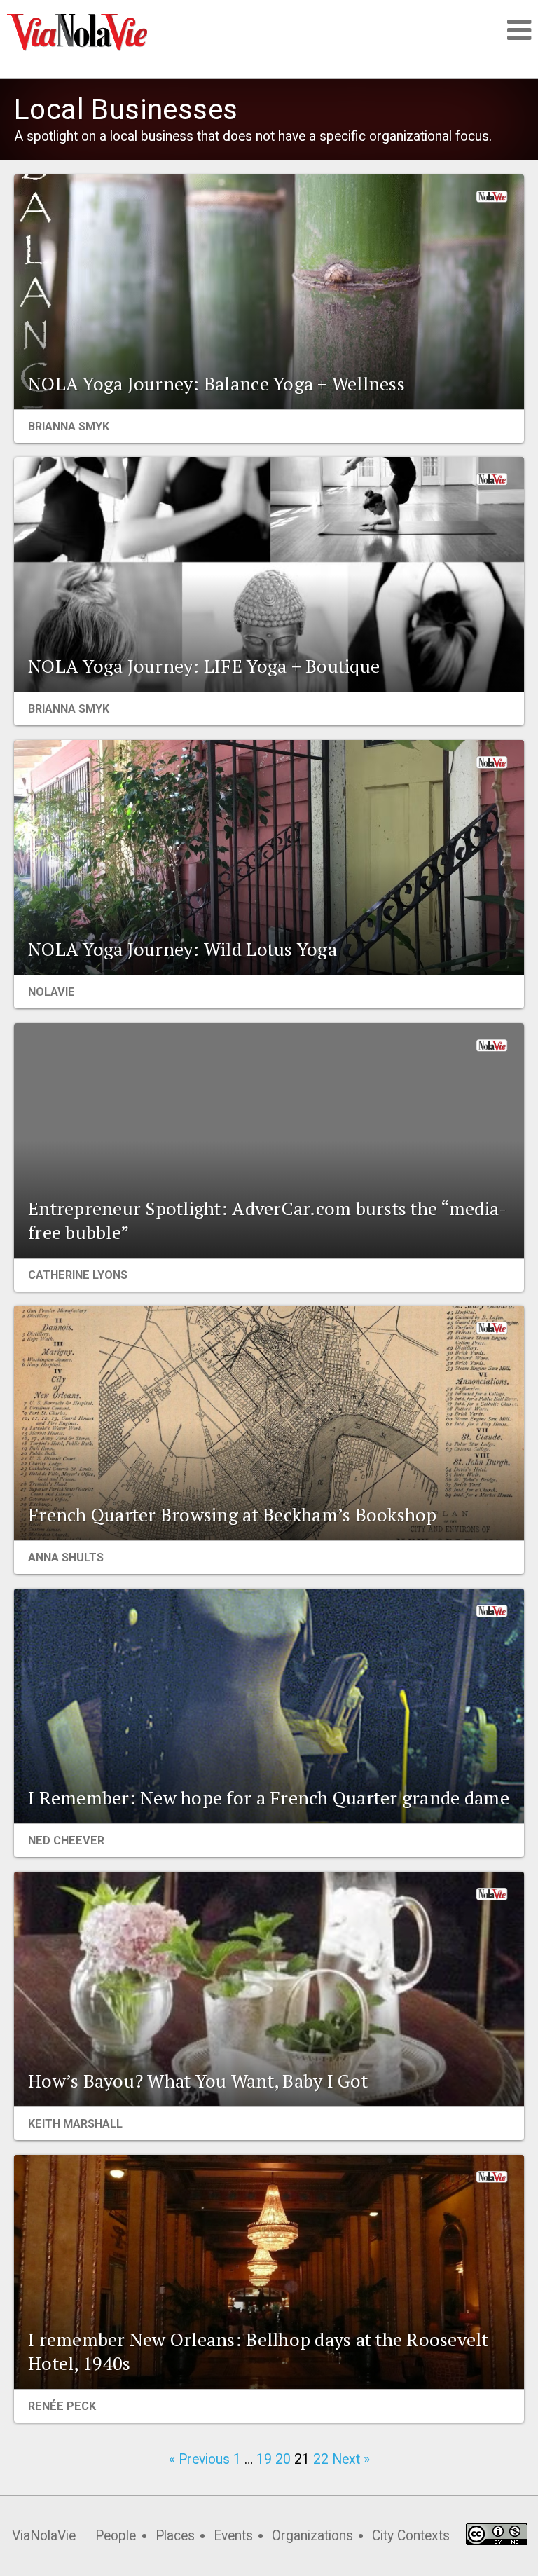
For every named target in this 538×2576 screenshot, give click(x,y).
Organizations (312, 2536)
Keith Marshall (75, 2124)
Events (233, 2536)
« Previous (199, 2459)
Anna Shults (66, 1557)
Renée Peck (62, 2406)
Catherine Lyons (78, 1275)
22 (321, 2459)
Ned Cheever (66, 1841)
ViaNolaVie (44, 2536)
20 (283, 2459)
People (116, 2536)
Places (175, 2536)
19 (264, 2459)
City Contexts (411, 2536)
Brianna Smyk (69, 426)
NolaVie (51, 992)
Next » (351, 2459)
